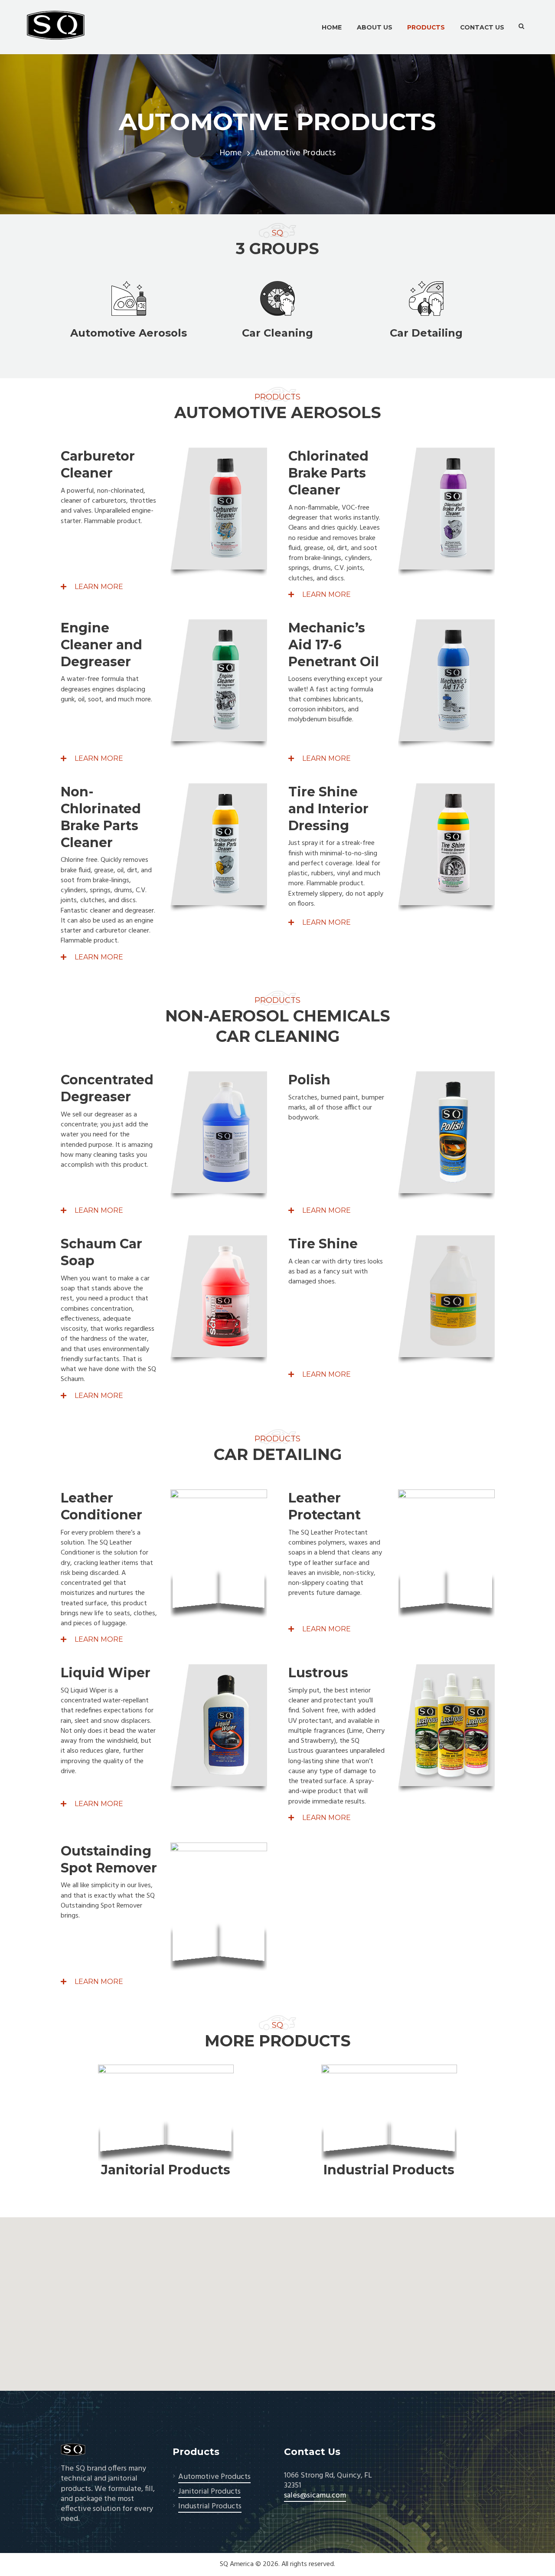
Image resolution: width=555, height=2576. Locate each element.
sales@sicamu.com (315, 2496)
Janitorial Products (166, 2170)
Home (231, 153)
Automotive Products (214, 2477)
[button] (277, 2299)
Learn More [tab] (98, 587)
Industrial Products (389, 2170)
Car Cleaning (277, 333)
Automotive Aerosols (129, 333)
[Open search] (521, 26)
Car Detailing (426, 333)
